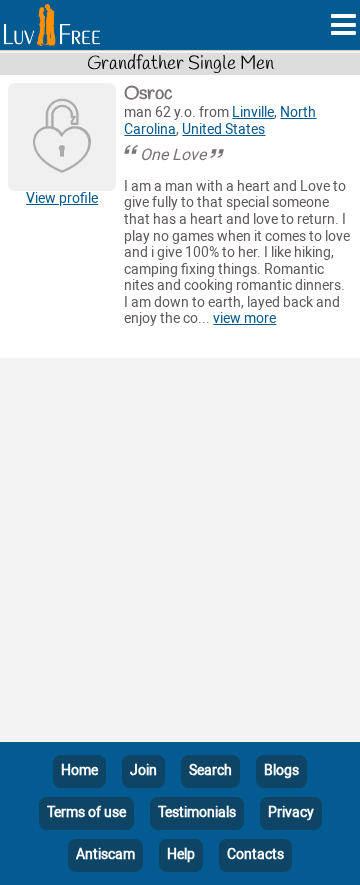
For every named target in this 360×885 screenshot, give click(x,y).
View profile (62, 198)
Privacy (291, 812)
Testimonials (197, 812)
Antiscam (105, 854)
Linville (253, 112)
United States (223, 129)
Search (210, 770)
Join (143, 770)
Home (79, 770)
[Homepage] (52, 25)
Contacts (255, 854)
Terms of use (86, 812)
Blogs (281, 770)
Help (181, 854)
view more (244, 318)
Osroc (148, 94)
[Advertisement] (180, 554)
